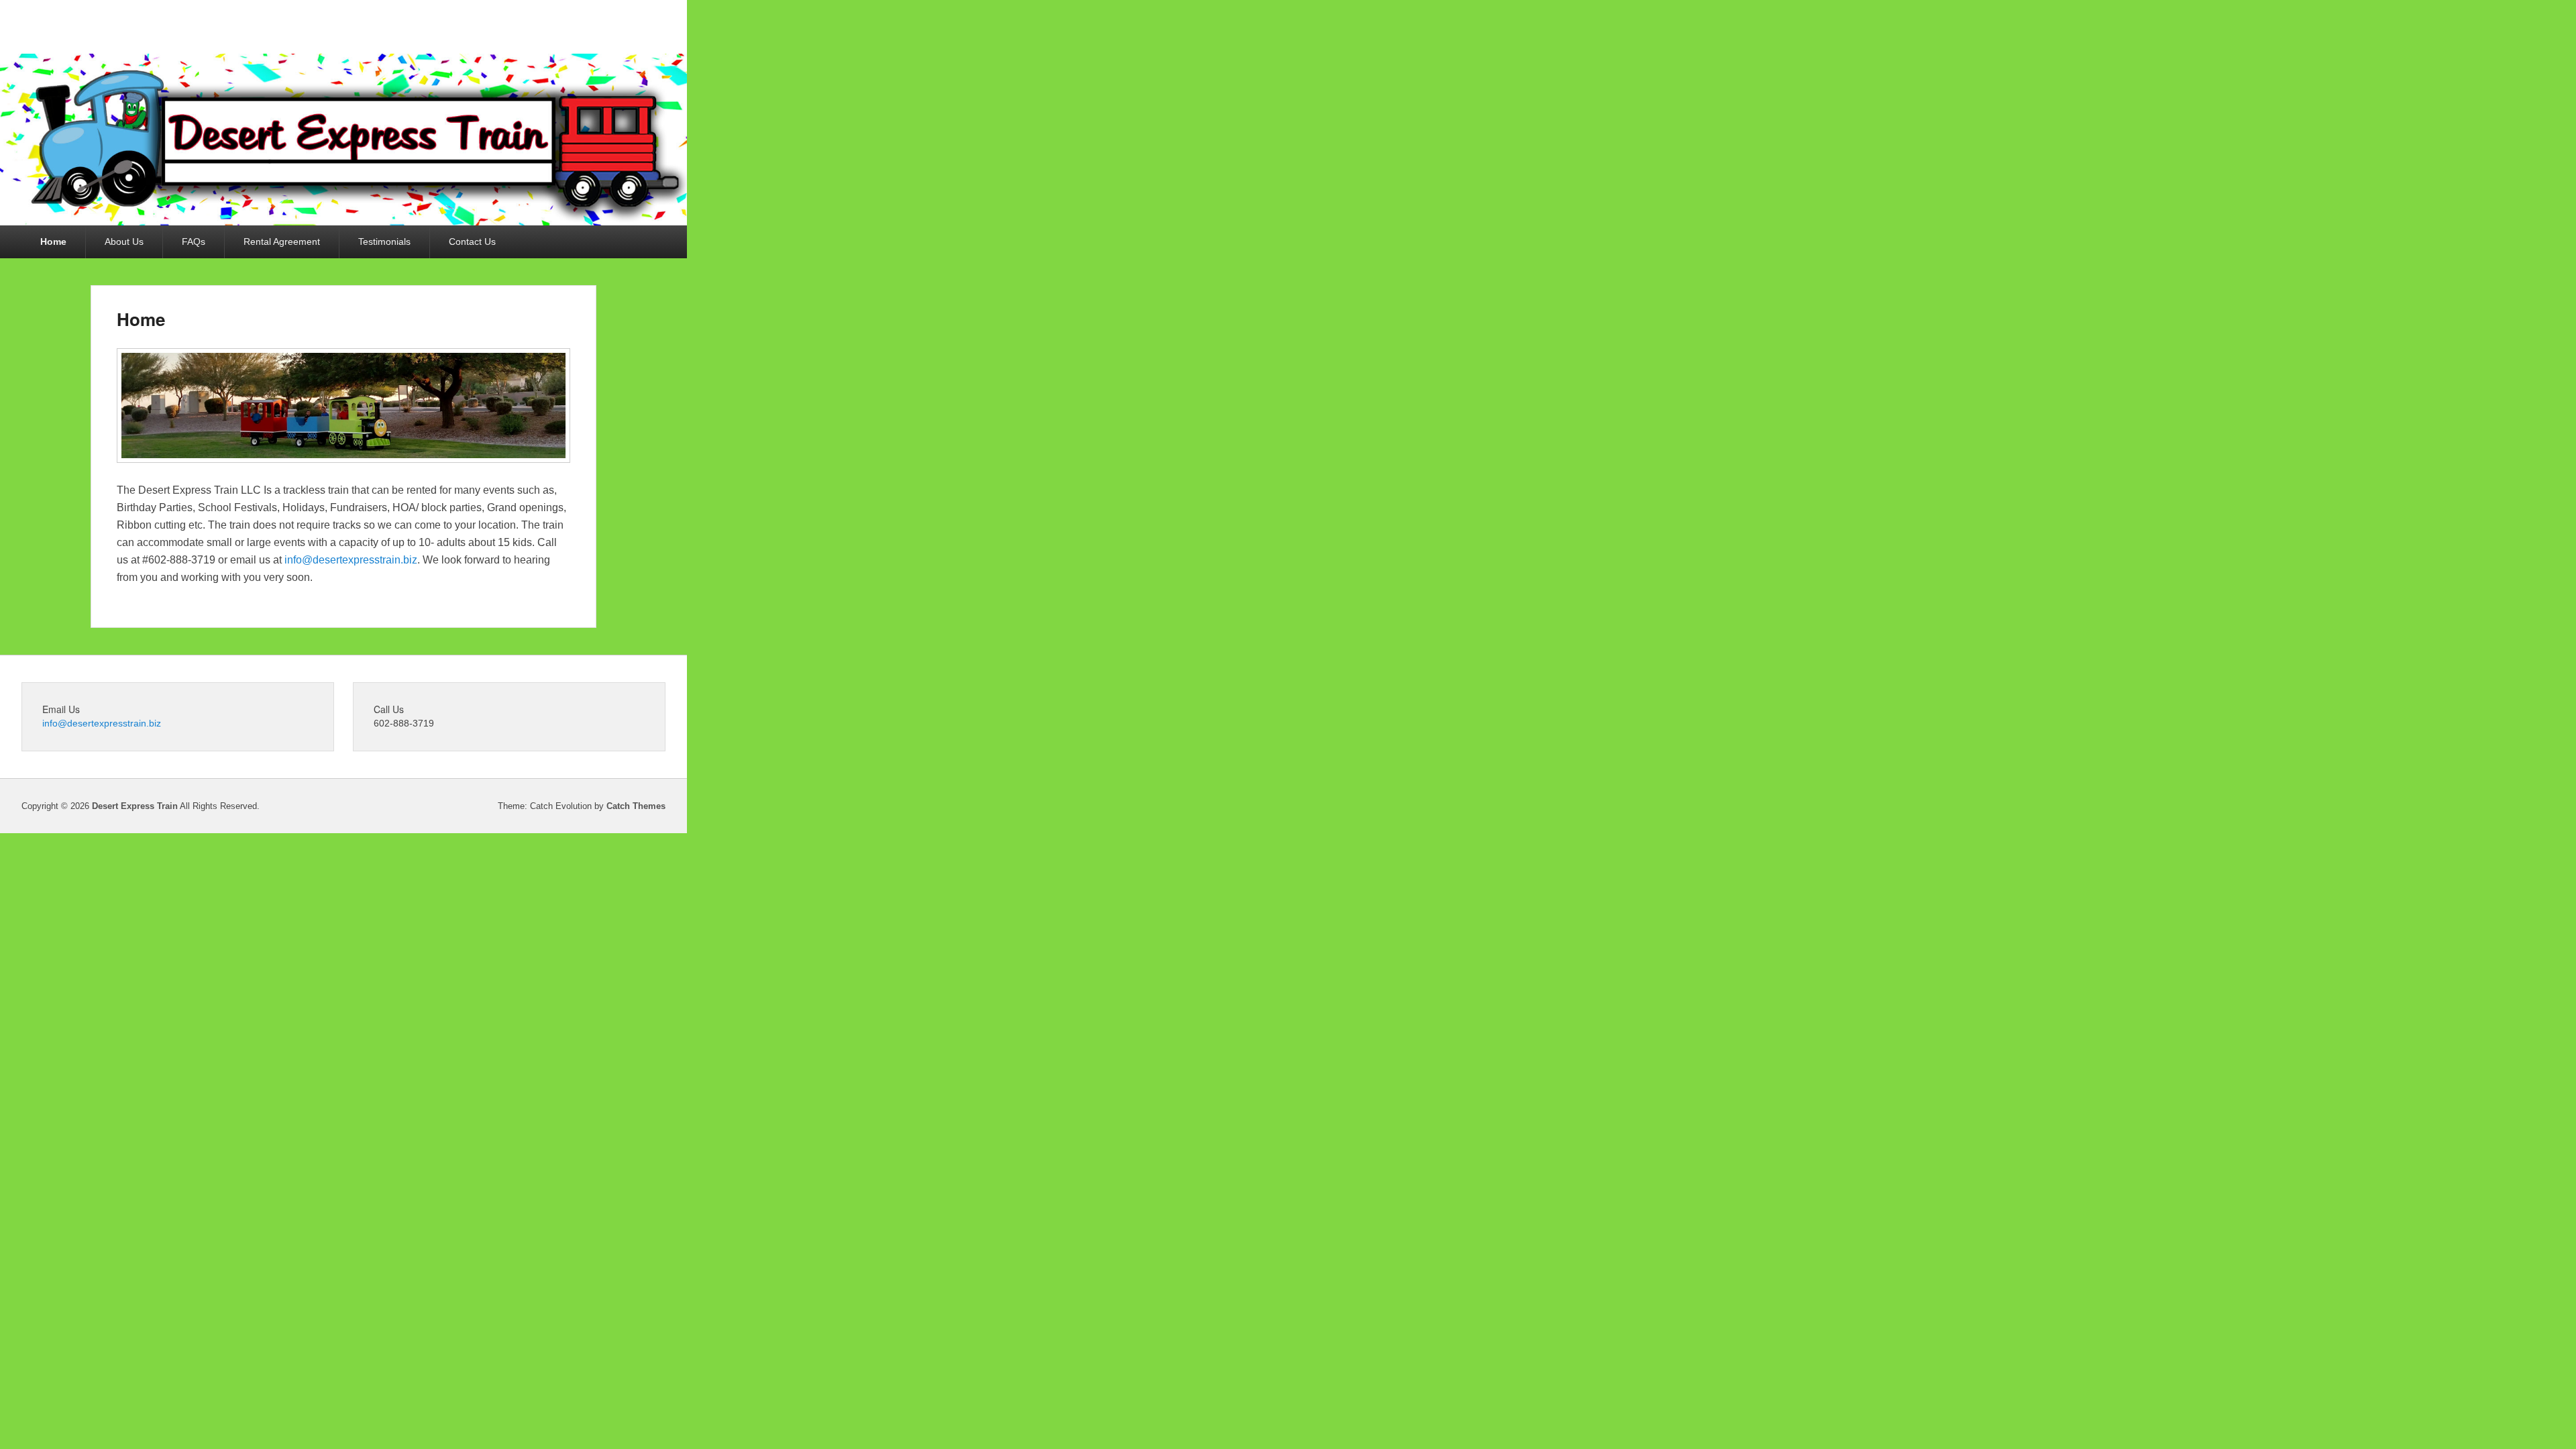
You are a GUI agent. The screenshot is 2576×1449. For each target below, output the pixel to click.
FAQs (194, 241)
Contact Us (472, 241)
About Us (124, 241)
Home (53, 241)
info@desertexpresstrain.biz (351, 560)
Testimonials (384, 241)
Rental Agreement (282, 241)
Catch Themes (636, 806)
